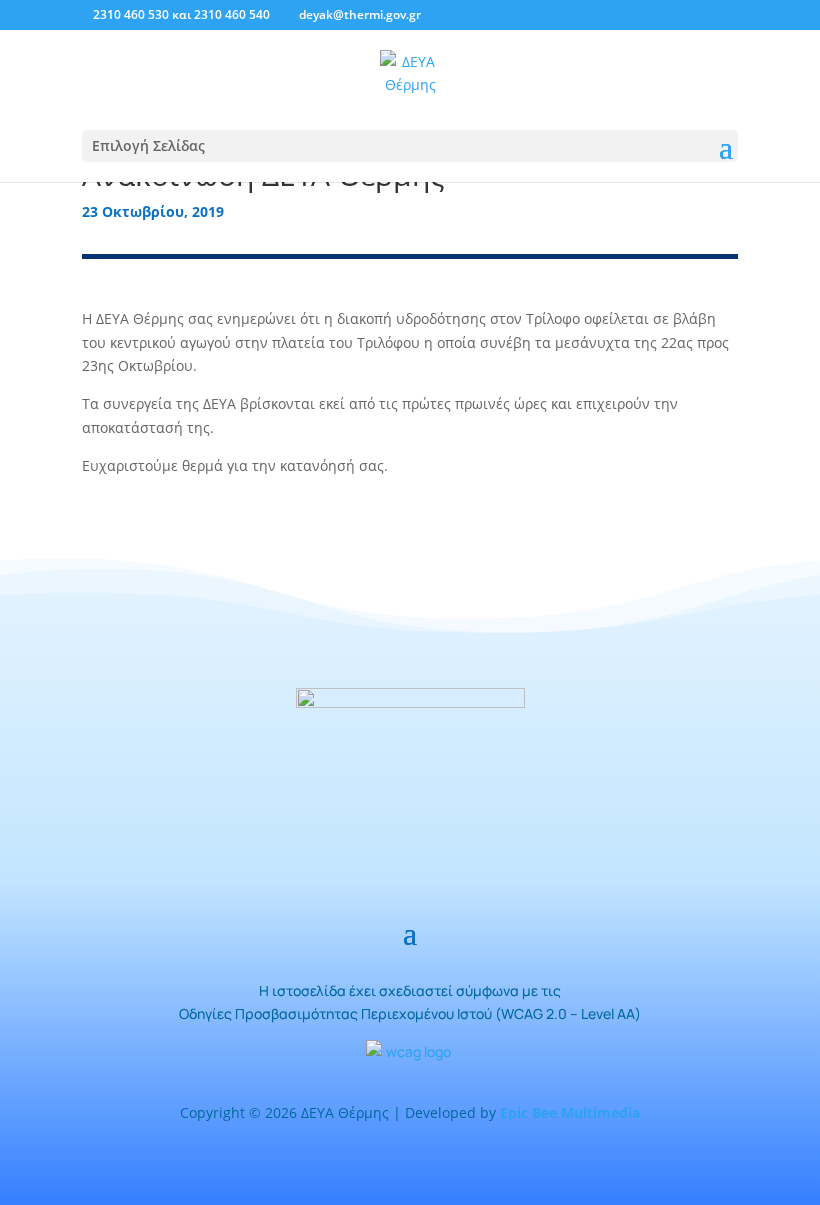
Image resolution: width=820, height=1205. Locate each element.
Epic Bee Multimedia (570, 1112)
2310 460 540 (232, 14)
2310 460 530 (131, 14)
